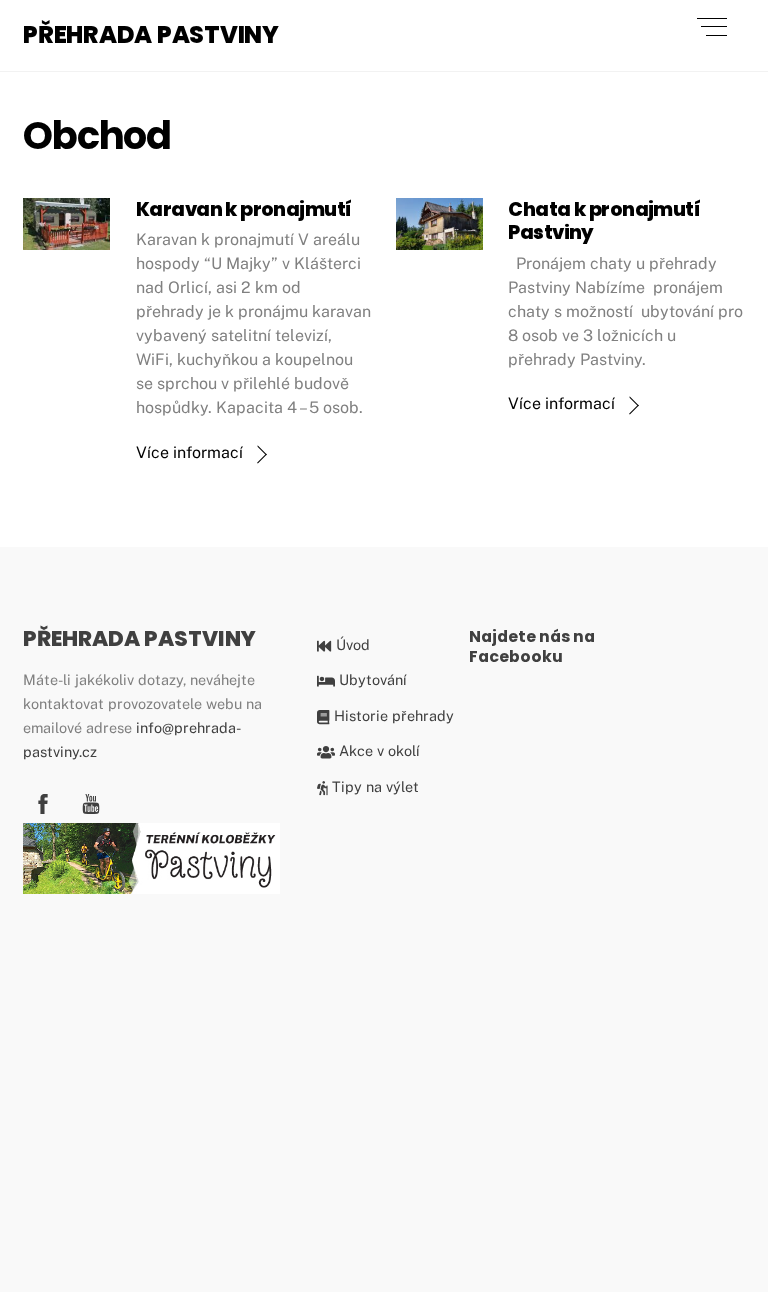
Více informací (189, 452)
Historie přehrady (392, 715)
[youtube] (91, 800)
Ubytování (370, 679)
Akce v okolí (377, 750)
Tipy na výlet (373, 786)
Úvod (350, 644)
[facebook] (43, 800)
